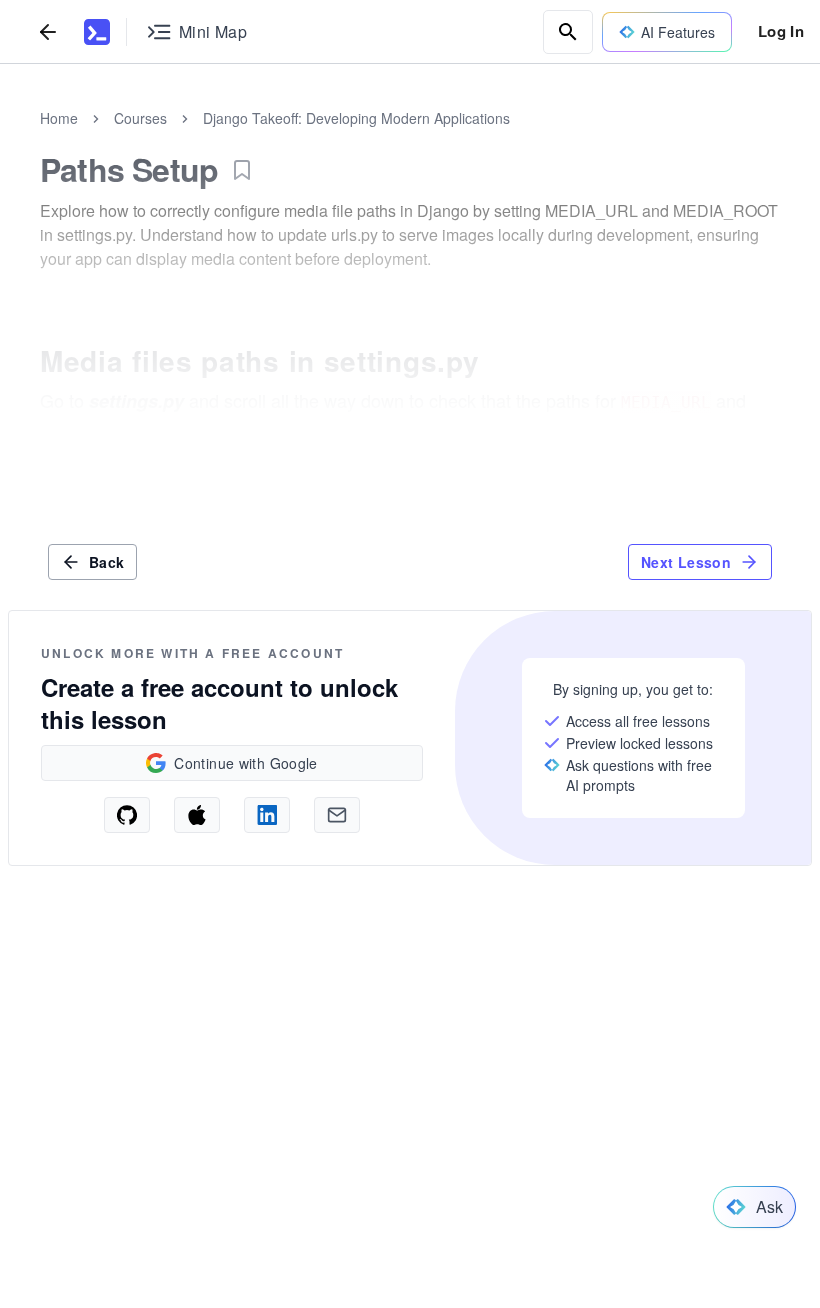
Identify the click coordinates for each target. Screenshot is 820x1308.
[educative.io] (97, 32)
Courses (140, 118)
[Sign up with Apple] (197, 815)
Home (59, 118)
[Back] (48, 31)
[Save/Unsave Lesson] (242, 170)
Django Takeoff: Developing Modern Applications (356, 118)
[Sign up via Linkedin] (267, 815)
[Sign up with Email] (337, 815)
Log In (781, 31)
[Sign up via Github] (127, 815)
